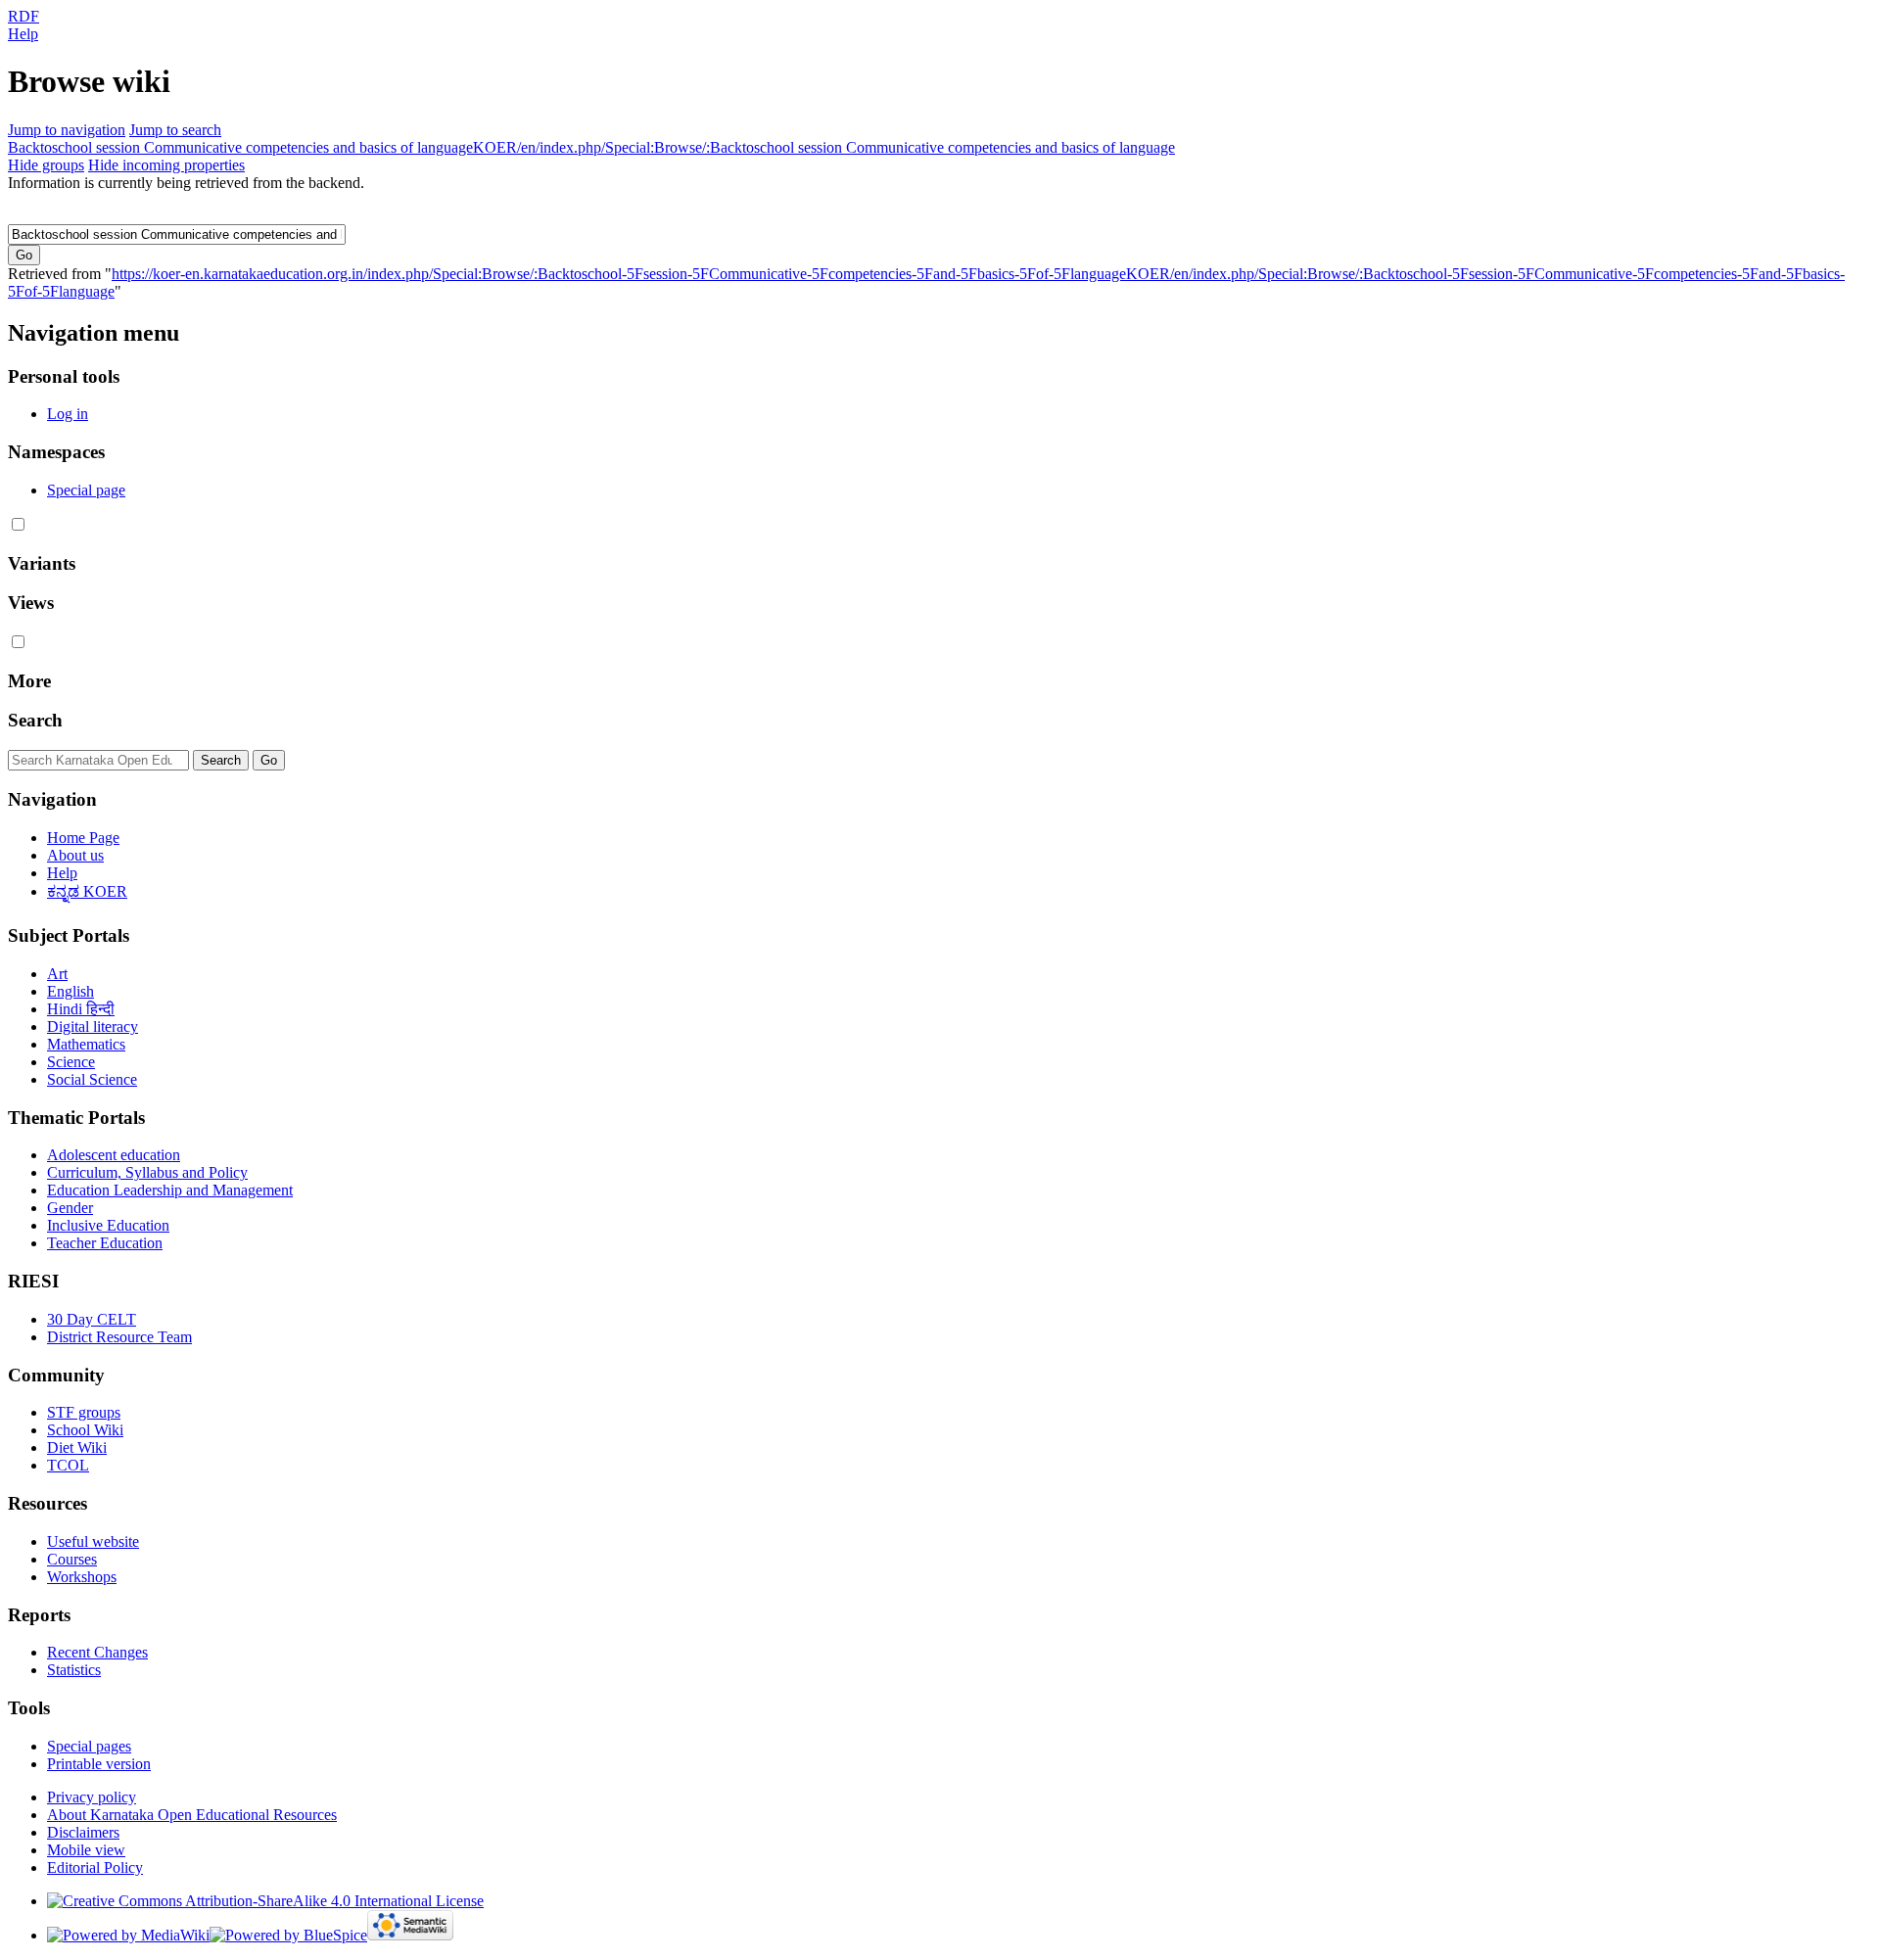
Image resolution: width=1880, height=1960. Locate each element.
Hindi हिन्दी (81, 1009)
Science (71, 1062)
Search (35, 720)
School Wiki (85, 1430)
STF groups (84, 1412)
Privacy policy (92, 1797)
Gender (70, 1208)
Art (57, 974)
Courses (72, 1559)
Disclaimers (83, 1832)
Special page (86, 490)
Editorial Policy (95, 1867)
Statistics (74, 1670)
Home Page (83, 838)
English (70, 991)
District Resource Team (119, 1337)
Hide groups (46, 165)
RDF (23, 16)
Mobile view (86, 1850)
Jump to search (175, 130)
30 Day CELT (92, 1319)
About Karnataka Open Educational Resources (192, 1815)
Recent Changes (97, 1652)
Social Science (92, 1079)
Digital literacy (93, 1027)
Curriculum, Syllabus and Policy (147, 1172)
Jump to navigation (67, 130)
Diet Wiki (77, 1447)
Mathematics (86, 1044)
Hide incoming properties (166, 165)
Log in (68, 414)
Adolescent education (114, 1155)
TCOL (68, 1465)
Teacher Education (105, 1243)
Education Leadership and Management (170, 1190)
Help (23, 34)
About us (75, 855)
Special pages (89, 1746)
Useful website (93, 1541)
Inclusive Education (108, 1225)
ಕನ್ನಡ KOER (87, 891)
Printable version (99, 1764)
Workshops (82, 1577)
